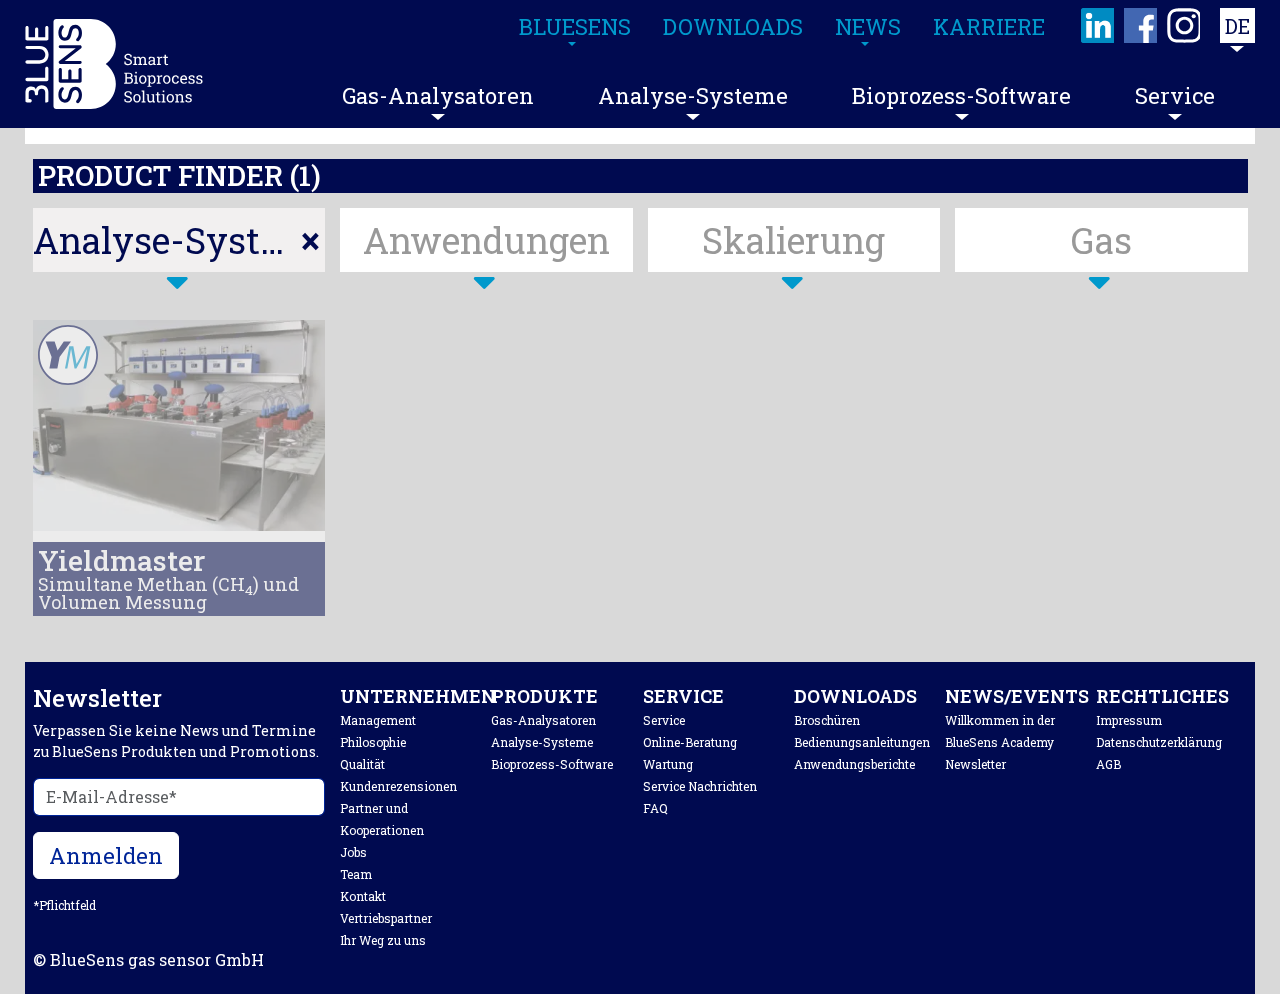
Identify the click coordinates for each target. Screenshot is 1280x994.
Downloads (855, 696)
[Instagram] (1184, 25)
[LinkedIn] (1098, 25)
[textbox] (486, 240)
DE (1237, 26)
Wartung (668, 764)
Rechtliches (1162, 696)
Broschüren (827, 720)
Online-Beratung (690, 742)
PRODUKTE (544, 696)
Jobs (353, 852)
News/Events (1017, 696)
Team (356, 874)
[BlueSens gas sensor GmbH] (114, 64)
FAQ (655, 808)
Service (1175, 95)
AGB (1108, 764)
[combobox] (179, 240)
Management (378, 720)
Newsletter (975, 764)
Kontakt (363, 896)
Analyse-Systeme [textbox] (179, 240)
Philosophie (373, 742)
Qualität (362, 764)
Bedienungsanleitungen (862, 742)
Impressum (1129, 720)
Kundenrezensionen (398, 786)
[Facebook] (1141, 25)
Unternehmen (418, 696)
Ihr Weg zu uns (383, 940)
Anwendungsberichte (854, 764)
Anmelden (106, 855)
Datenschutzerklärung (1159, 742)
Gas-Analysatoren (438, 95)
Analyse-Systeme (693, 95)
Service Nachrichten (700, 786)
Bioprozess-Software (961, 95)
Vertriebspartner (386, 918)
